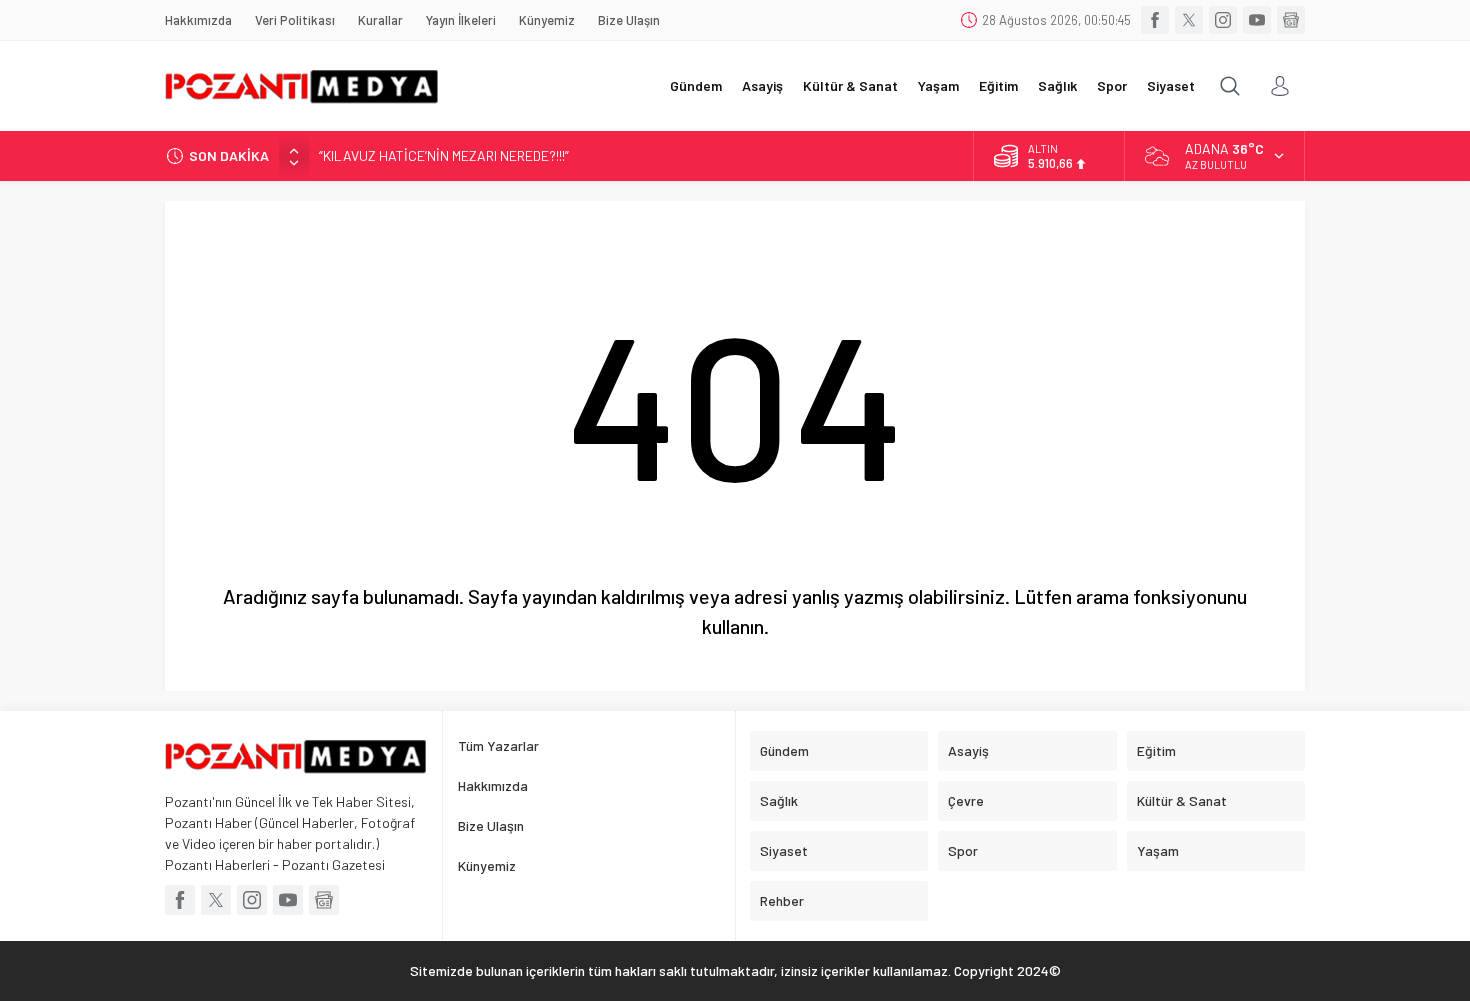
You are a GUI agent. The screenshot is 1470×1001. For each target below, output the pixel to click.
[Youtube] (1257, 20)
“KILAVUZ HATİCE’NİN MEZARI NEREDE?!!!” (444, 155)
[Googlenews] (1291, 20)
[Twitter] (1189, 20)
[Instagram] (1223, 20)
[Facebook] (1155, 20)
